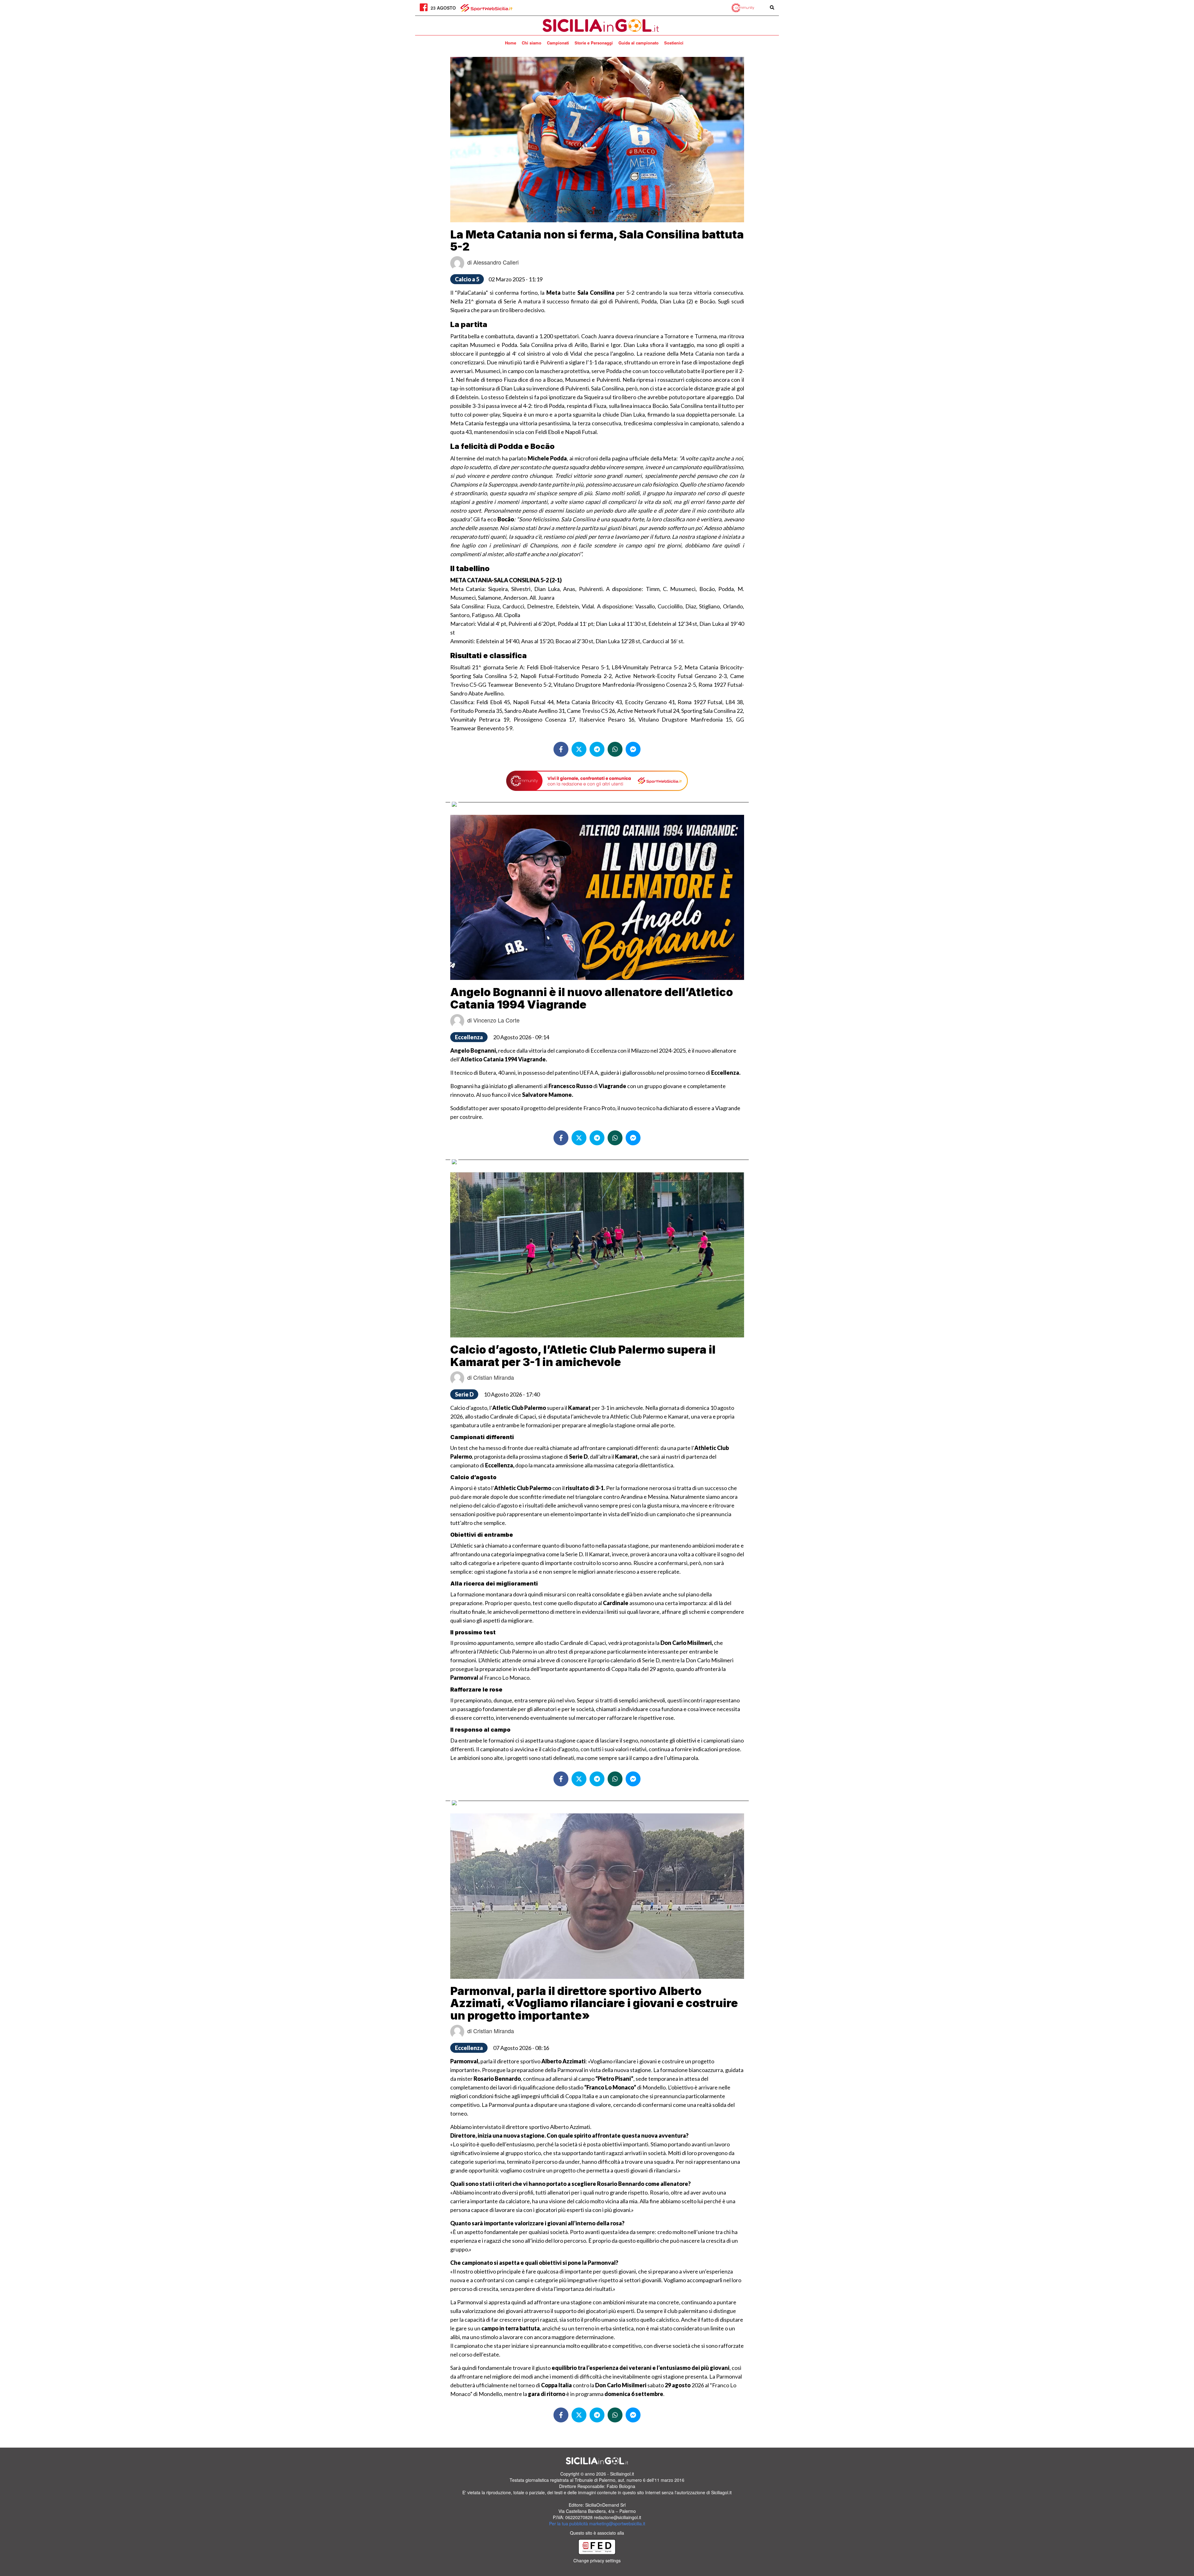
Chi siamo (532, 43)
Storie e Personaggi (594, 43)
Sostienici (674, 43)
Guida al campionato (639, 43)
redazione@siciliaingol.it (618, 2517)
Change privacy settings (597, 2560)
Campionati (558, 43)
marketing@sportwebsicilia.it (617, 2523)
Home (511, 43)
